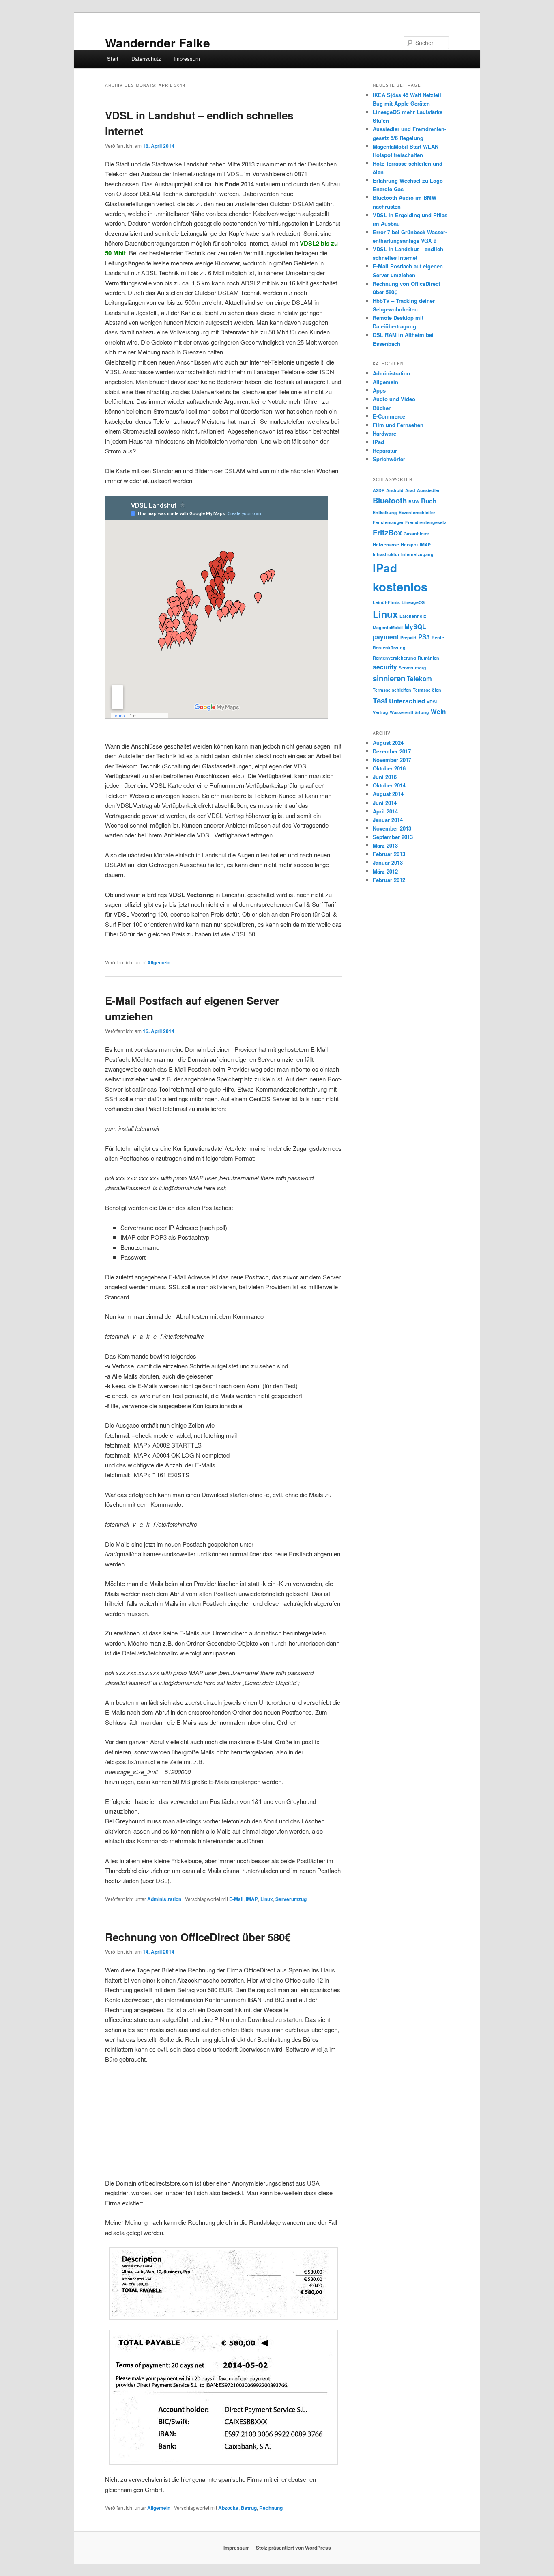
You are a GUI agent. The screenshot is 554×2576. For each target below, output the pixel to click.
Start (113, 59)
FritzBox (387, 532)
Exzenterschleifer (417, 512)
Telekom (419, 679)
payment (386, 637)
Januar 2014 (388, 820)
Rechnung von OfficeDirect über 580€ (198, 1937)
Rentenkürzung (389, 648)
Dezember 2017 (392, 751)
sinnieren (389, 678)
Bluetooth (390, 500)
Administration (164, 1899)
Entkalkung (385, 512)
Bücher (382, 408)
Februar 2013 (389, 854)
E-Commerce (389, 416)
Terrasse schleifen (392, 690)
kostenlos (400, 587)
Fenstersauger (388, 522)
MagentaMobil (388, 627)
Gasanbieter (416, 534)
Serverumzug (291, 1899)
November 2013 (392, 828)
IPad (378, 442)
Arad (410, 490)
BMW (414, 502)
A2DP (379, 490)
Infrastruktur (386, 554)
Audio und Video (394, 399)
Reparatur (385, 450)
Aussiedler (428, 490)
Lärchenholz (413, 616)
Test (380, 700)
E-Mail (236, 1899)
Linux (267, 1899)
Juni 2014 (385, 803)
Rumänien (428, 658)
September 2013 (393, 837)
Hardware (384, 433)
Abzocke (228, 2508)
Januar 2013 (388, 862)
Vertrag (380, 712)
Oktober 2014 (389, 785)
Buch (429, 501)
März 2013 (385, 845)
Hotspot (409, 545)
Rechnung (271, 2508)
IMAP (252, 1899)
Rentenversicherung (394, 658)
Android (395, 490)
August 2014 (388, 794)
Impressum (187, 59)
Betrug (249, 2508)
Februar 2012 (389, 880)
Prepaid (408, 638)
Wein (438, 712)
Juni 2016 (385, 777)
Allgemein (159, 962)
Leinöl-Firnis (386, 602)
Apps (379, 390)
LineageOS (413, 602)
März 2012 (385, 871)
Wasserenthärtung (409, 712)
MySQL (415, 627)
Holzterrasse (386, 545)
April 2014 (385, 811)
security (385, 667)
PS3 (424, 637)
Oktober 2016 (389, 768)
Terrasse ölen (427, 690)
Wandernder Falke (158, 42)
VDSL (433, 702)
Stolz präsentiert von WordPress (293, 2548)
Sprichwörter (389, 459)
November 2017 (392, 760)
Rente (438, 638)
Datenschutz (146, 59)
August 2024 (388, 743)
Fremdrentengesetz (426, 522)
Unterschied (407, 701)
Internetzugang (417, 554)
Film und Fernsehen (398, 425)
